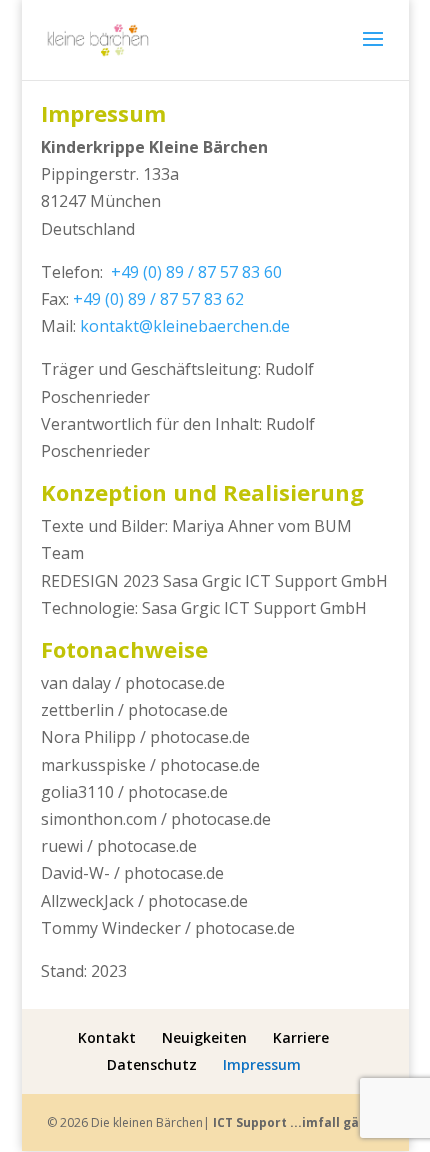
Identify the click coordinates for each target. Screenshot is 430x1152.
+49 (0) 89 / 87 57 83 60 (196, 272)
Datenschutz (152, 1064)
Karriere (301, 1037)
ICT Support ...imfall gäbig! (298, 1122)
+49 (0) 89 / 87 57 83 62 (158, 299)
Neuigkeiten (204, 1037)
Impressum (262, 1064)
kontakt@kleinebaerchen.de (185, 326)
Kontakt (107, 1037)
